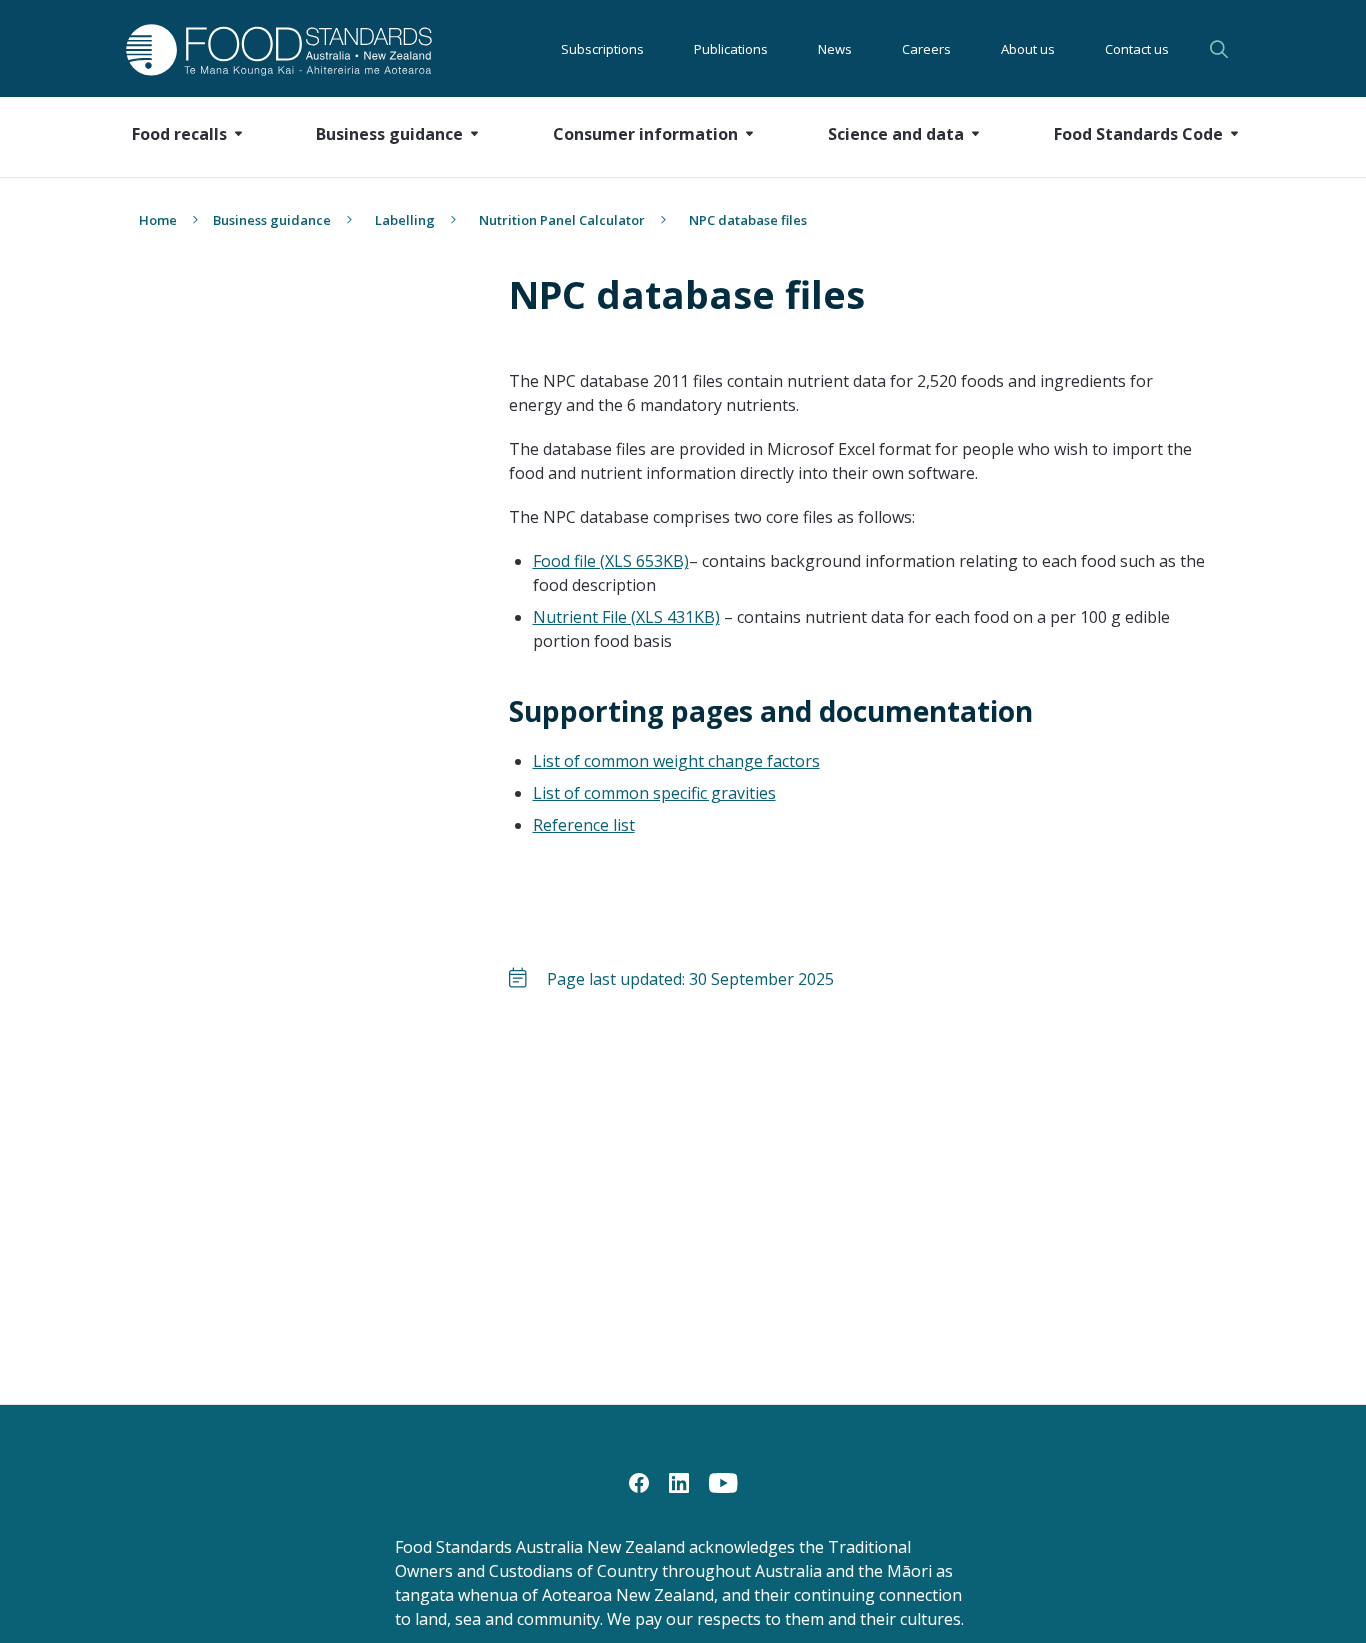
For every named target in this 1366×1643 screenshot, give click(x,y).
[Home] (256, 49)
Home (158, 220)
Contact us (1137, 49)
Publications (731, 49)
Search (1222, 49)
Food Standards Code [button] (1138, 134)
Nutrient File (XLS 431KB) (626, 617)
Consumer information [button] (645, 134)
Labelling (405, 220)
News (835, 49)
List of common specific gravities (654, 793)
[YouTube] (723, 1481)
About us (1028, 49)
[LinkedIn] (679, 1481)
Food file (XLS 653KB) (611, 561)
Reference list (584, 825)
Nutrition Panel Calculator (562, 220)
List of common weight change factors (676, 761)
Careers (926, 49)
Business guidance (272, 220)
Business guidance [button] (389, 134)
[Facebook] (639, 1481)
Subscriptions (602, 49)
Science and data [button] (896, 134)
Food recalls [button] (179, 134)
